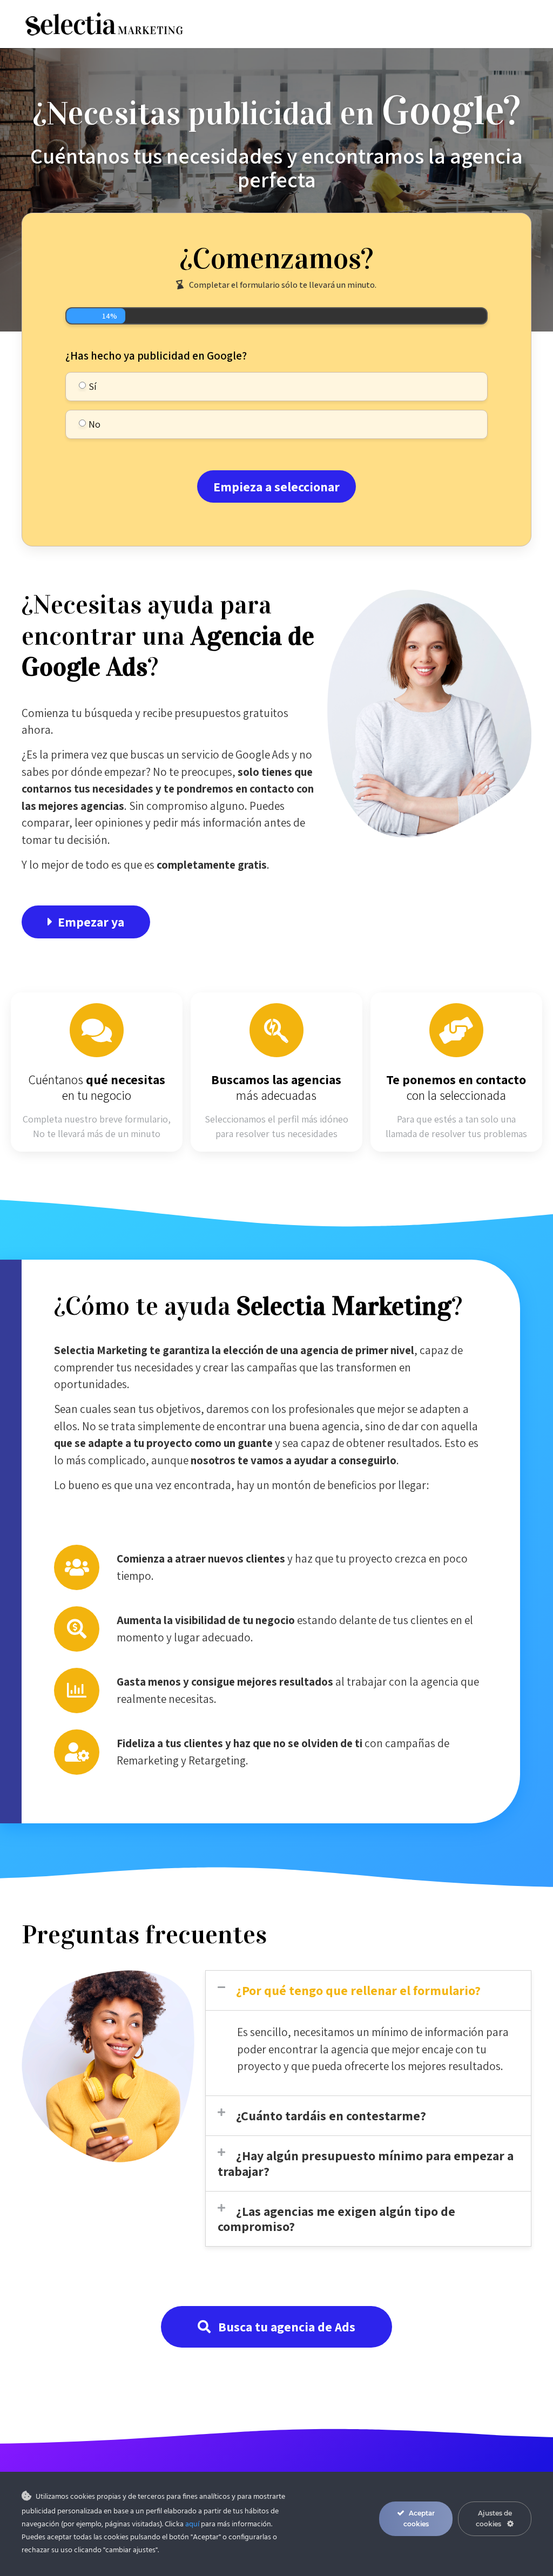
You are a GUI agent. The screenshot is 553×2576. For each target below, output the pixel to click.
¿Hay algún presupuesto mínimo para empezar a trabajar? (366, 2163)
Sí (93, 386)
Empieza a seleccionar (276, 486)
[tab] (368, 1990)
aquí (192, 2524)
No (95, 424)
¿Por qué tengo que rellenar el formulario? (358, 1990)
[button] (86, 922)
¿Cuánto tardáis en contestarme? (331, 2115)
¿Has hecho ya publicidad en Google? (156, 356)
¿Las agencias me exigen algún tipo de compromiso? (336, 2219)
